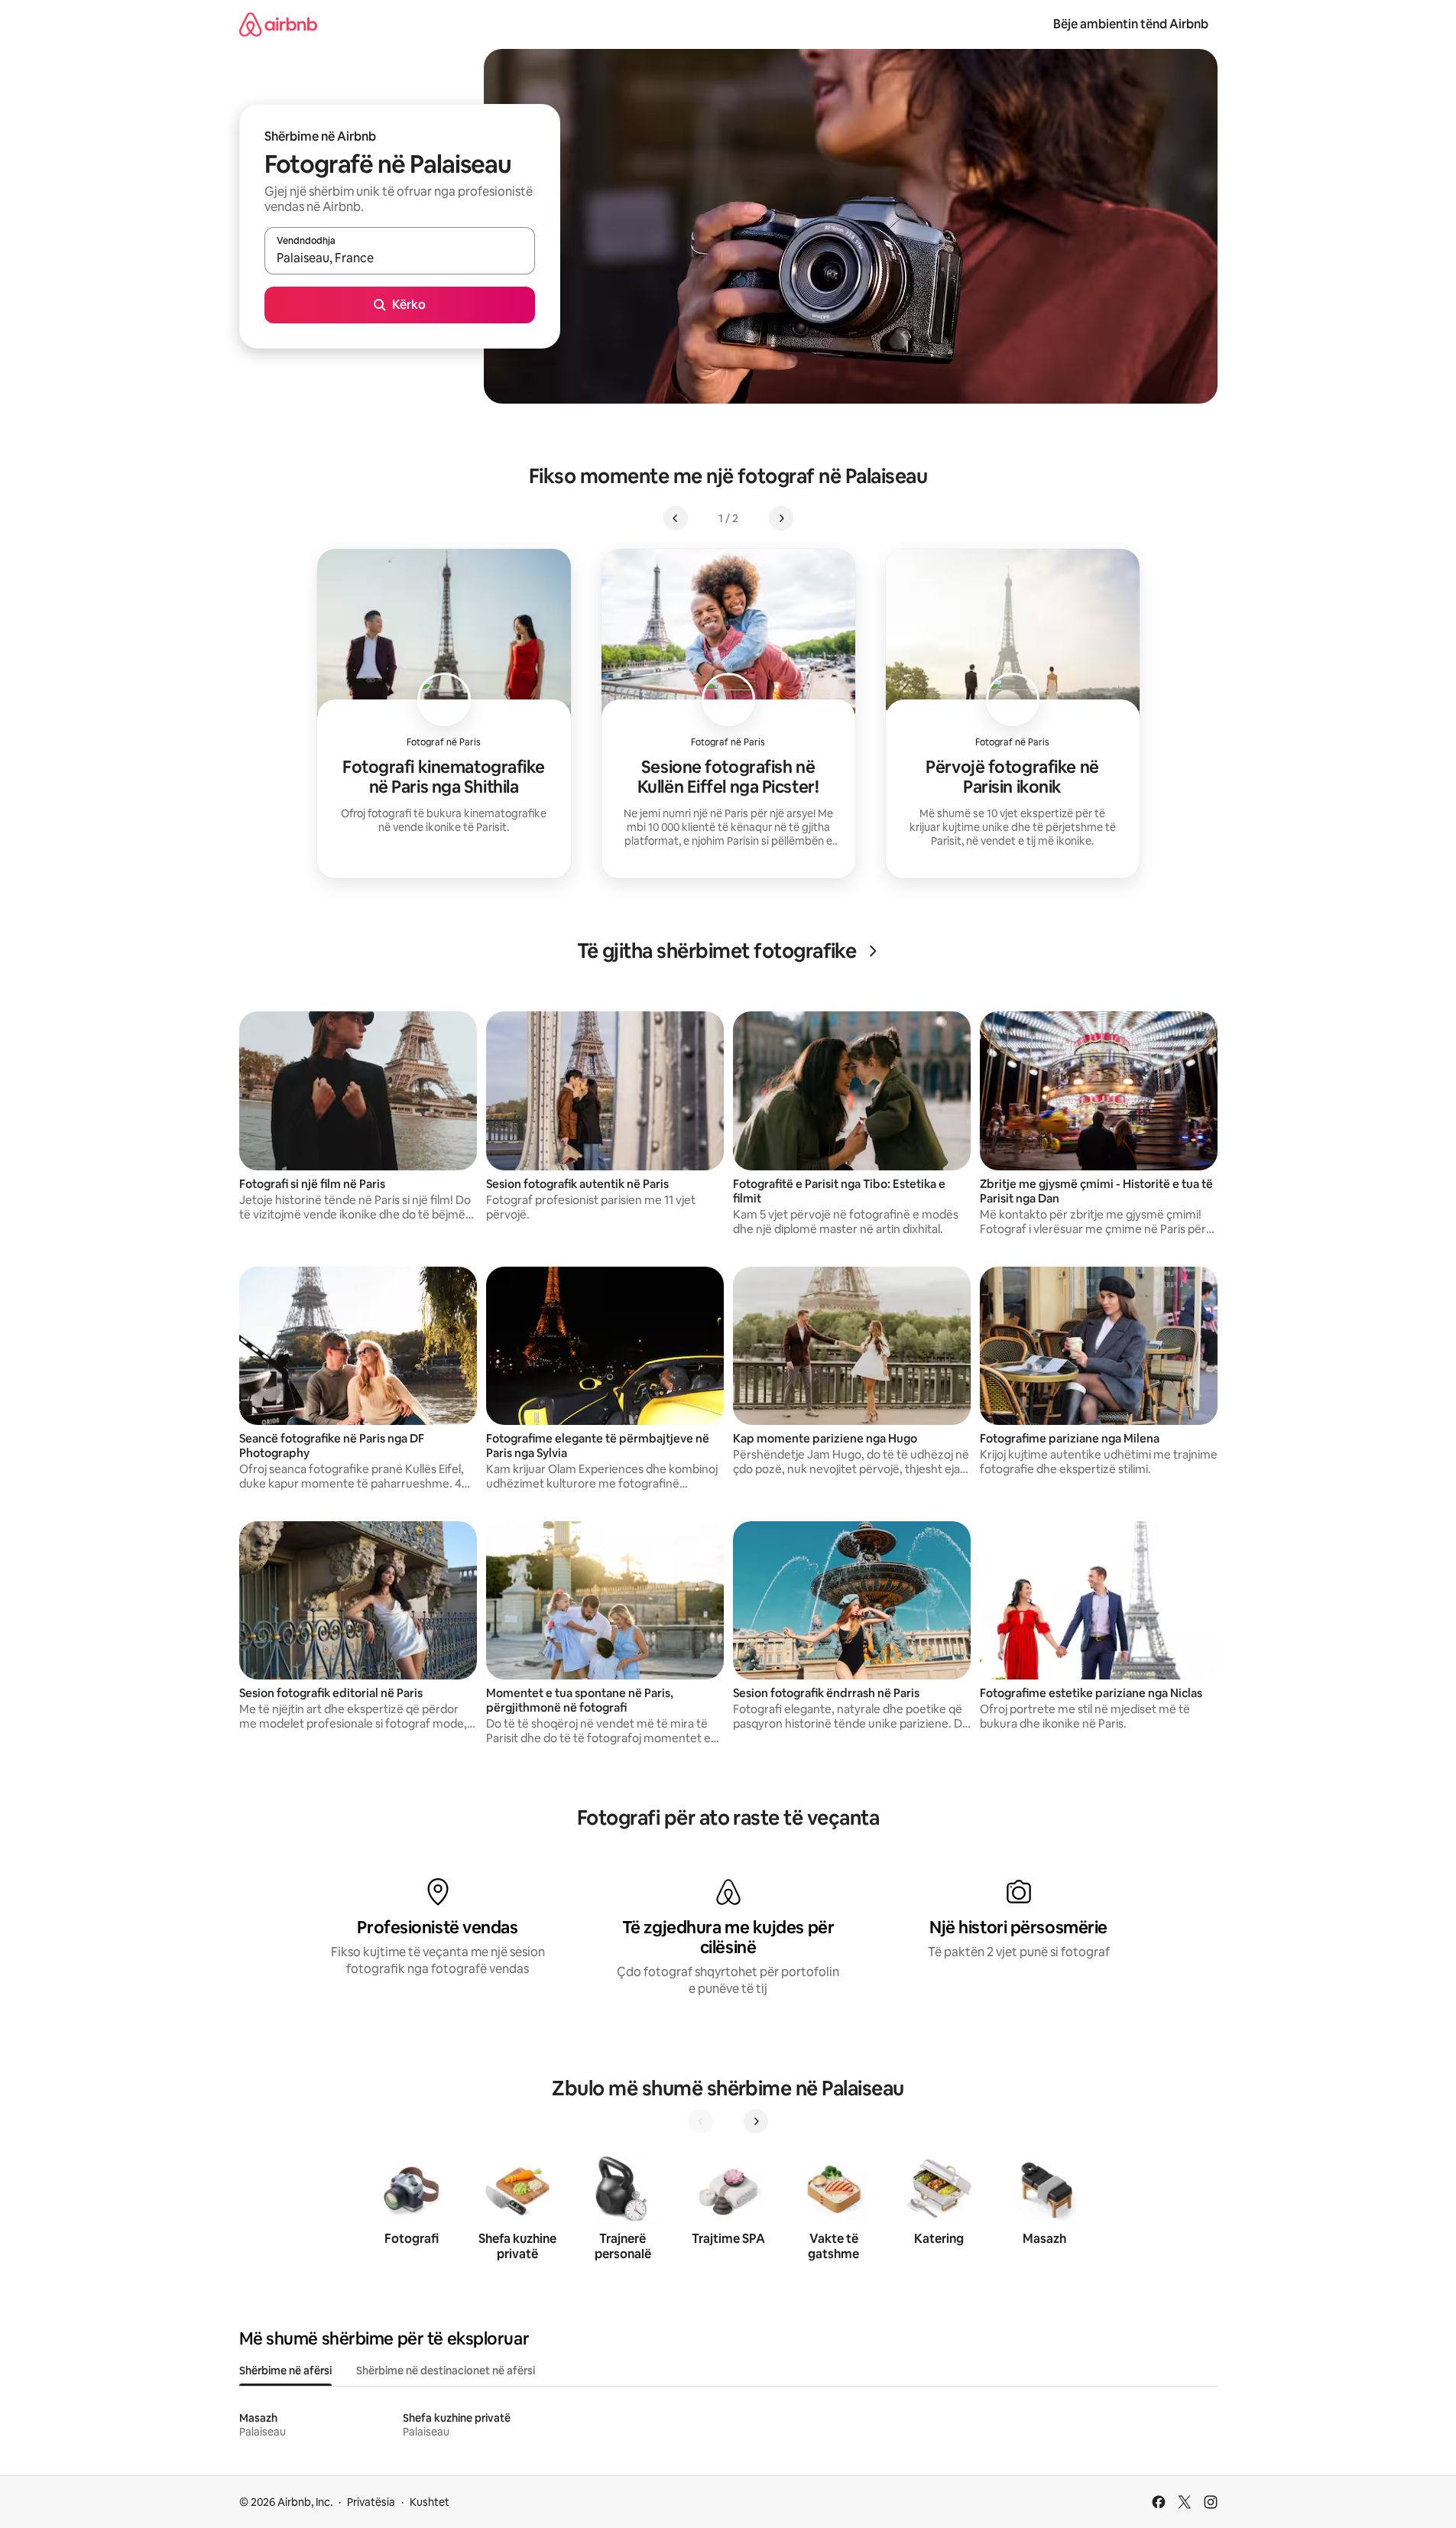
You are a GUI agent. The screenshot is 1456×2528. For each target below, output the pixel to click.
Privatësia (371, 2502)
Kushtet (430, 2502)
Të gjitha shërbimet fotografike (717, 951)
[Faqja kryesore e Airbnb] (278, 24)
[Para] (756, 2121)
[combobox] (400, 258)
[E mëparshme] (701, 2121)
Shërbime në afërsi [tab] (285, 2371)
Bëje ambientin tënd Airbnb (1131, 24)
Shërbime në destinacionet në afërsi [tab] (446, 2371)
